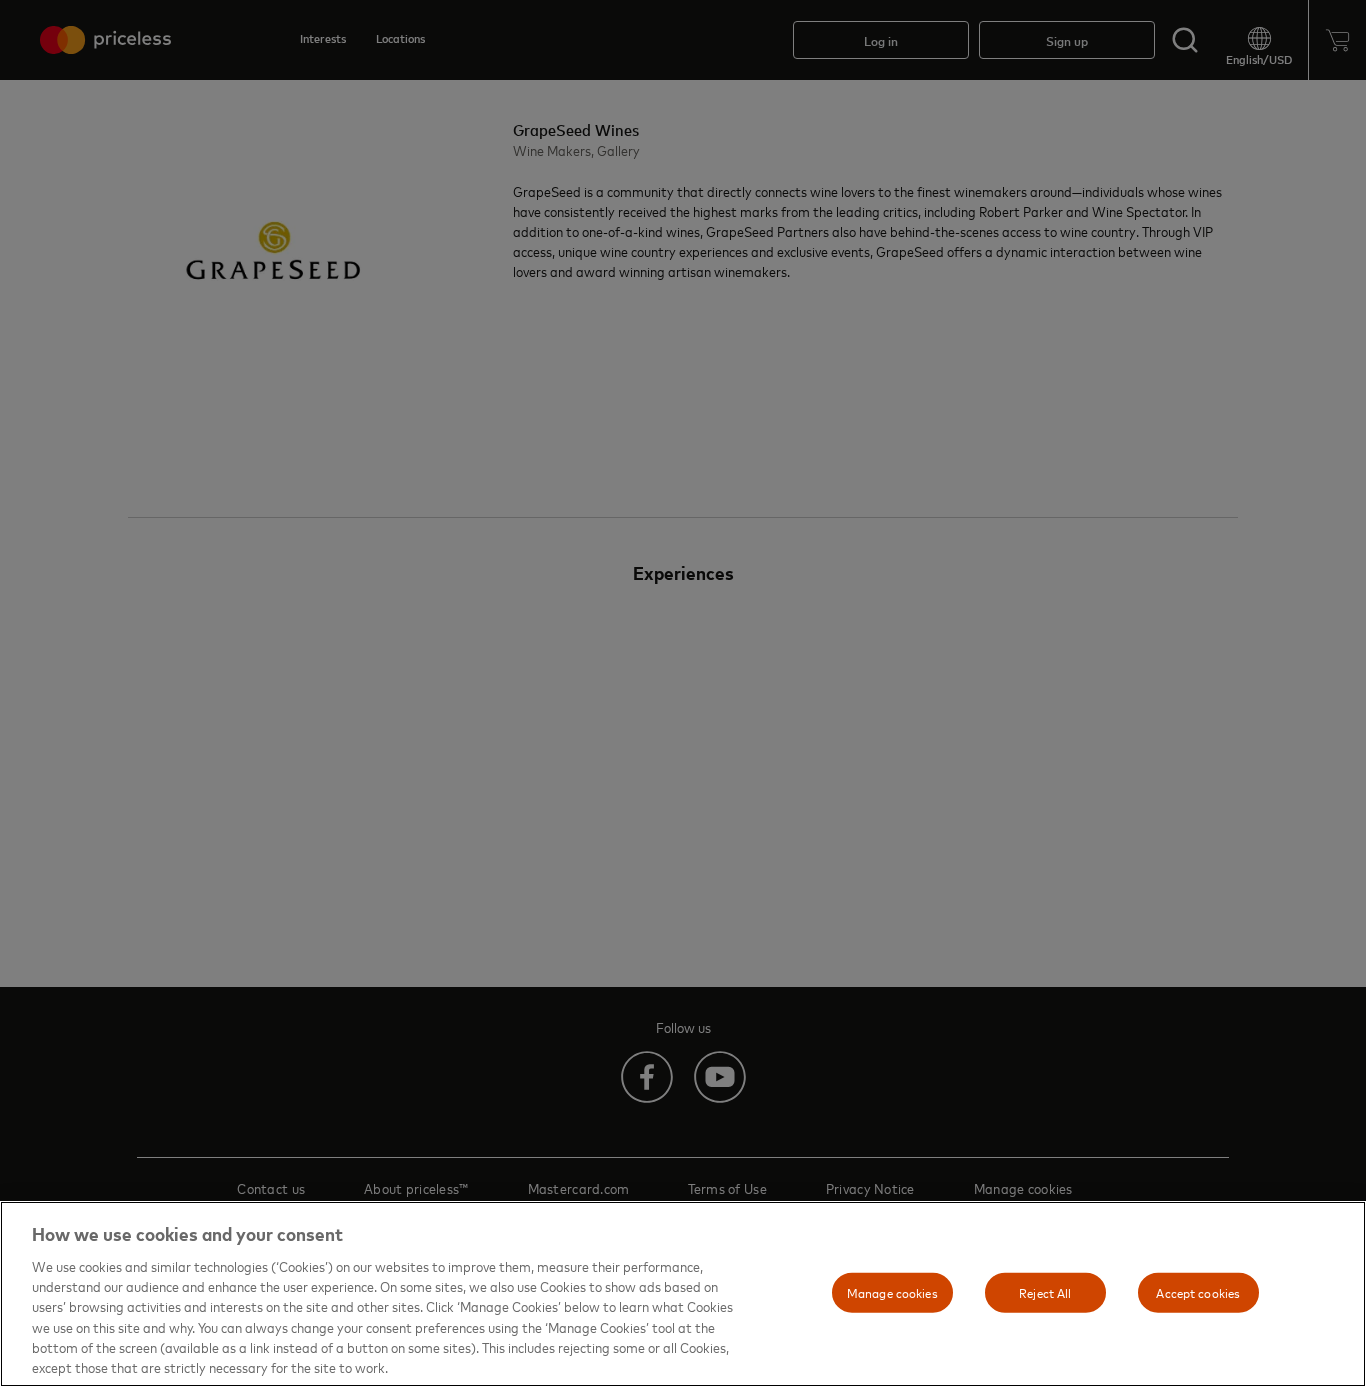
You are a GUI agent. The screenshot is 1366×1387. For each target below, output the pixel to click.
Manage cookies (892, 1292)
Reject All (1045, 1292)
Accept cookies (1198, 1292)
